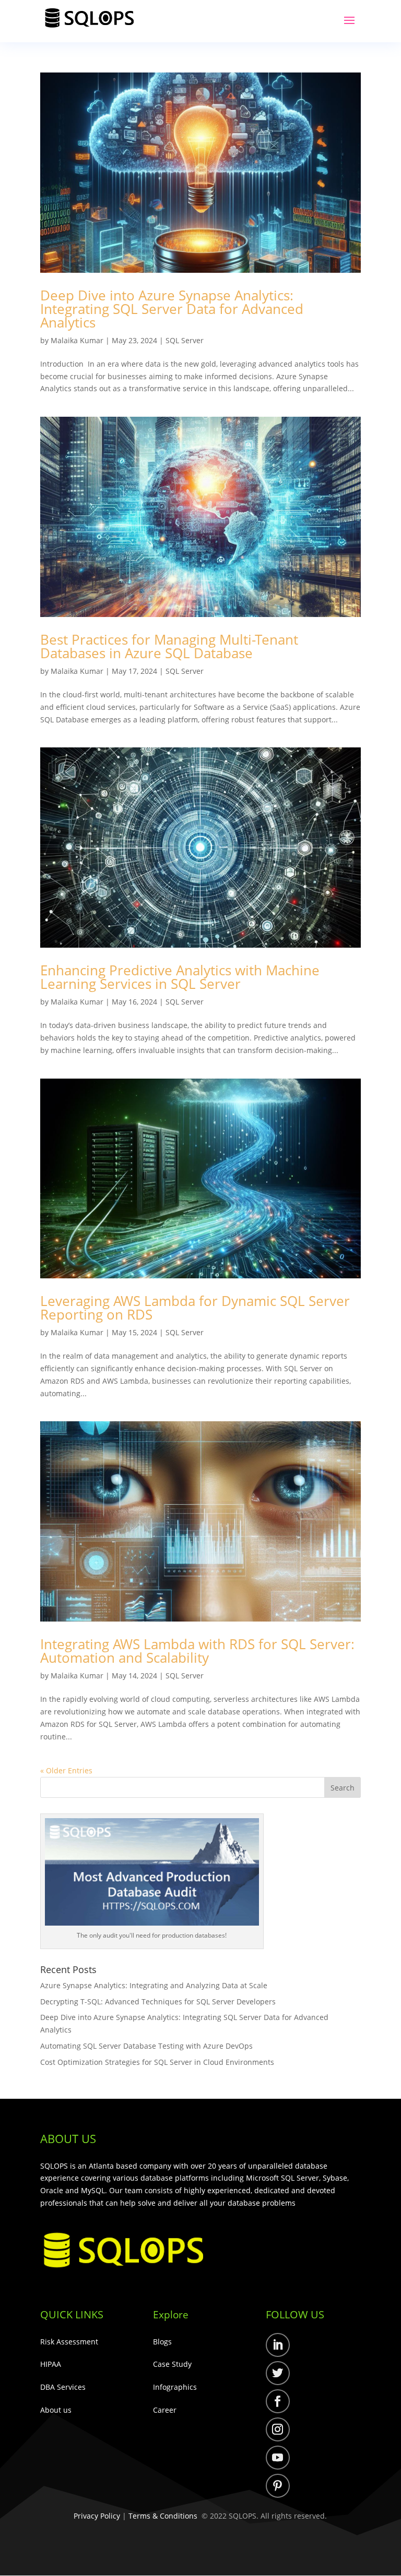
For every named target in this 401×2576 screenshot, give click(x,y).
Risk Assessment (69, 2342)
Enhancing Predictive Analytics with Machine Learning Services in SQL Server (180, 977)
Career (165, 2410)
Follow (311, 2347)
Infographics (175, 2387)
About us (56, 2410)
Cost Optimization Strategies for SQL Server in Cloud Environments (158, 2062)
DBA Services (63, 2387)
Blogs (162, 2342)
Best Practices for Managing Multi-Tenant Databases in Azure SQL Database (169, 646)
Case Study (172, 2364)
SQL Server (185, 340)
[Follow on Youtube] (278, 2458)
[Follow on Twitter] (278, 2373)
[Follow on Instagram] (278, 2429)
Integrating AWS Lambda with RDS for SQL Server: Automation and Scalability (197, 1651)
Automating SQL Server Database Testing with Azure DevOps (148, 2046)
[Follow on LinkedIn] (278, 2345)
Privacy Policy (97, 2516)
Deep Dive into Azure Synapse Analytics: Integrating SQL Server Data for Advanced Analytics (172, 309)
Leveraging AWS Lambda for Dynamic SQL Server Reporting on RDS (195, 1308)
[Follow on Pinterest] (278, 2486)
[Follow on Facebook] (278, 2401)
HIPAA (51, 2364)
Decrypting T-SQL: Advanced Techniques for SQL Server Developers (159, 2001)
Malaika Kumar (77, 340)
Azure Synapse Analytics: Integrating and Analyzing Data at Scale (155, 1985)
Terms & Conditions (163, 2516)
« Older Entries (66, 1770)
